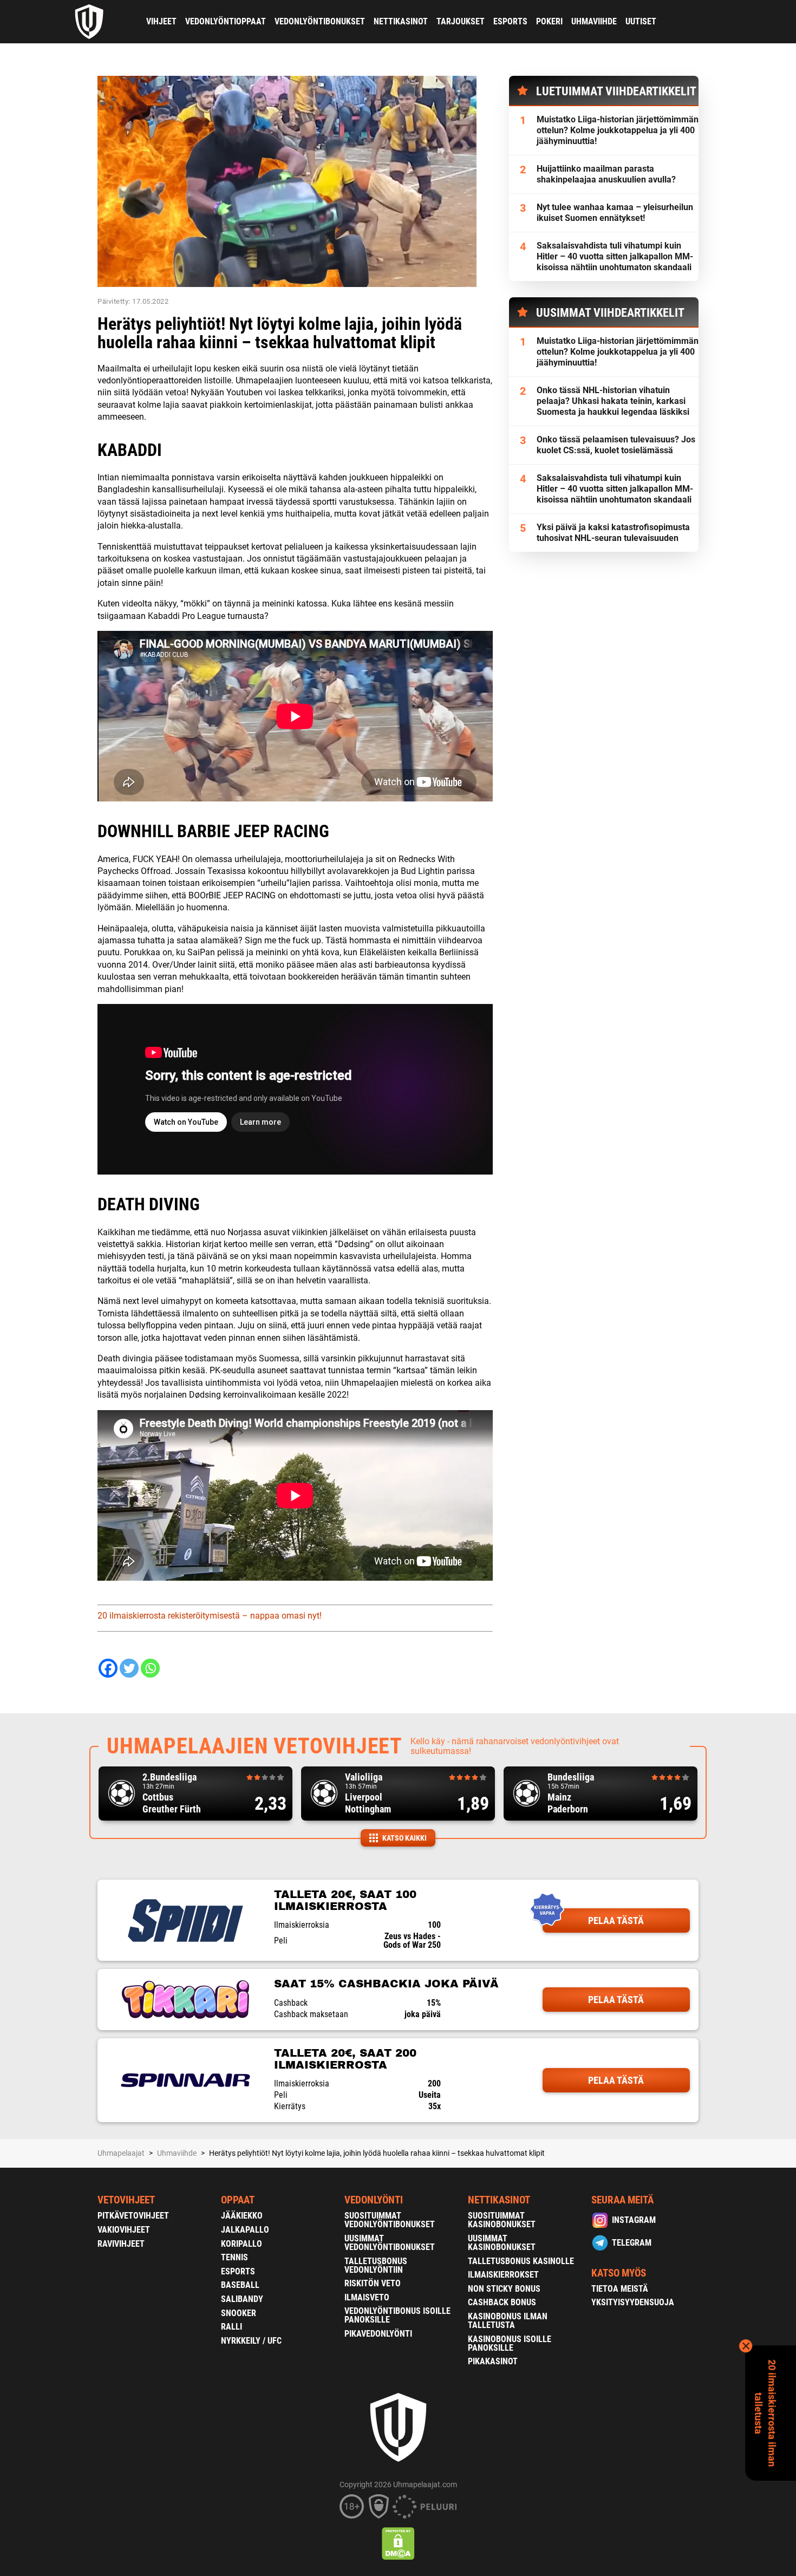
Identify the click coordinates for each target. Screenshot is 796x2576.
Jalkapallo (245, 2230)
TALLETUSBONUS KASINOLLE (521, 2261)
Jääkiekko (242, 2216)
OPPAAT (238, 2200)
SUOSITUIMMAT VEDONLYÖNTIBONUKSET (390, 2220)
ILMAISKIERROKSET (503, 2275)
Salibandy (242, 2299)
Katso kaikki (404, 1838)
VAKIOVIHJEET (124, 2230)
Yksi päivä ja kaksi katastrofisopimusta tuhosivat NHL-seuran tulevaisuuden (613, 533)
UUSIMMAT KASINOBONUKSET (502, 2243)
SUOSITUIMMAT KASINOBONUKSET (502, 2220)
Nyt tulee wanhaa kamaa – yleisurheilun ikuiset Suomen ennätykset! (615, 213)
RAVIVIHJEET (121, 2244)
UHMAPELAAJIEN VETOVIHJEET (255, 1746)
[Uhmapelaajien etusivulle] (90, 22)
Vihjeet (161, 21)
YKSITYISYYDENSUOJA (633, 2302)
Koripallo (242, 2244)
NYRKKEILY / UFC (251, 2341)
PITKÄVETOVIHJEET (133, 2216)
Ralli (231, 2327)
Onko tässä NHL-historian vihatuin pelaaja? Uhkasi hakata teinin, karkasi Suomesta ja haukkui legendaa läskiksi (613, 401)
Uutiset (641, 21)
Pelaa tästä (616, 1920)
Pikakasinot (493, 2361)
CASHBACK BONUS (502, 2302)
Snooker (239, 2313)
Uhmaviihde (594, 21)
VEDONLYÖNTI (374, 2200)
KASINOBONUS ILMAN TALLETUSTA (508, 2321)
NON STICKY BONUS (504, 2289)
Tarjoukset (461, 21)
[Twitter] (129, 1668)
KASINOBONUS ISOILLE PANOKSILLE (510, 2343)
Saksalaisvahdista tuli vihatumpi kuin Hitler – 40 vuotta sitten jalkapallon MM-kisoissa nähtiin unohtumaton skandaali (615, 256)
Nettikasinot (401, 21)
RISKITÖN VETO (373, 2283)
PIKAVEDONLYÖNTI (378, 2334)
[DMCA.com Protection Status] (398, 2544)
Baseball (240, 2285)
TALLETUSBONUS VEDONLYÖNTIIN (376, 2265)
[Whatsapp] (150, 1668)
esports (510, 21)
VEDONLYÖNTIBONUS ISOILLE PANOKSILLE (397, 2315)
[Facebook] (108, 1668)
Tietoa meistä (620, 2289)
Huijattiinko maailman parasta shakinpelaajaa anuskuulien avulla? (606, 174)
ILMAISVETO (367, 2297)
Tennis (234, 2257)
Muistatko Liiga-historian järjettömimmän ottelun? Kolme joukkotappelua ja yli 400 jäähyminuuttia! (618, 130)
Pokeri (549, 21)
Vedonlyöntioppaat (226, 21)
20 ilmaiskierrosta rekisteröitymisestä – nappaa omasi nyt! (210, 1616)
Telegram (632, 2243)
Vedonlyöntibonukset (320, 21)
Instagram (634, 2220)
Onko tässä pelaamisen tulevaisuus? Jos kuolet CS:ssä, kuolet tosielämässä (616, 445)
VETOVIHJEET (126, 2200)
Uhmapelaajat (121, 2153)
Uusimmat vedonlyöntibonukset (390, 2243)
